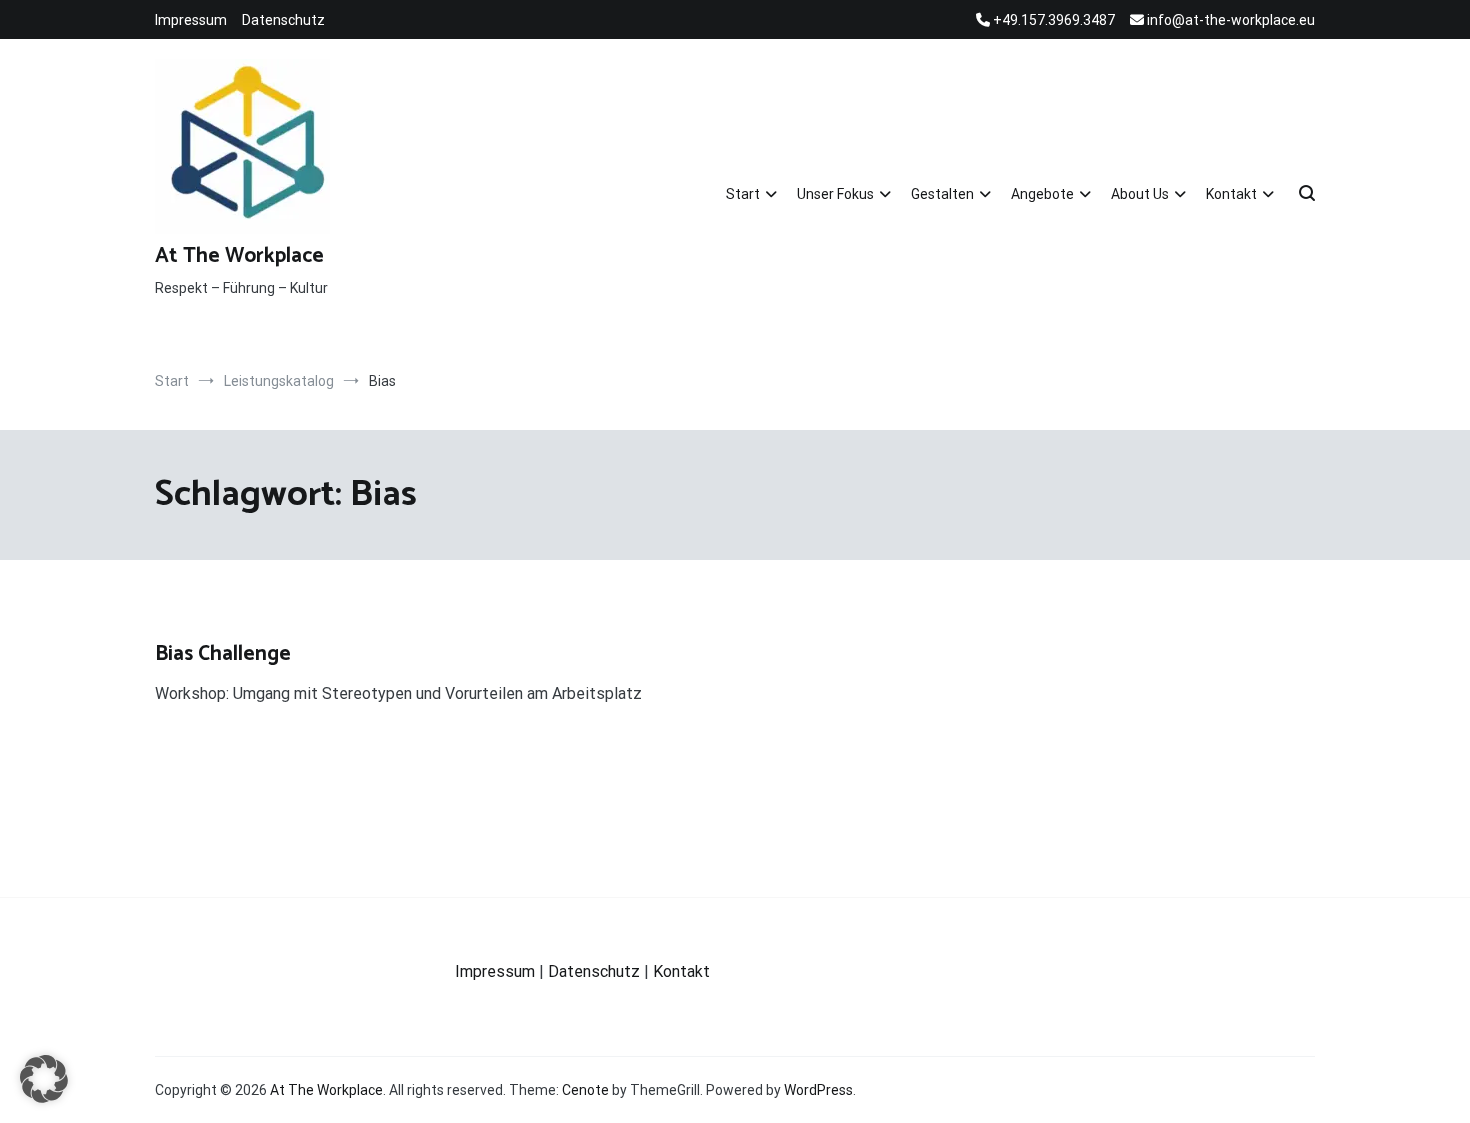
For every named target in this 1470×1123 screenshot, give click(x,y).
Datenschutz (283, 20)
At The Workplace (239, 256)
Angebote (1042, 194)
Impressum (191, 20)
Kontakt (1231, 194)
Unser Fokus (835, 194)
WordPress (818, 1090)
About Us (1140, 194)
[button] (44, 1079)
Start (743, 194)
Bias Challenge (223, 654)
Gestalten (942, 194)
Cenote (585, 1090)
